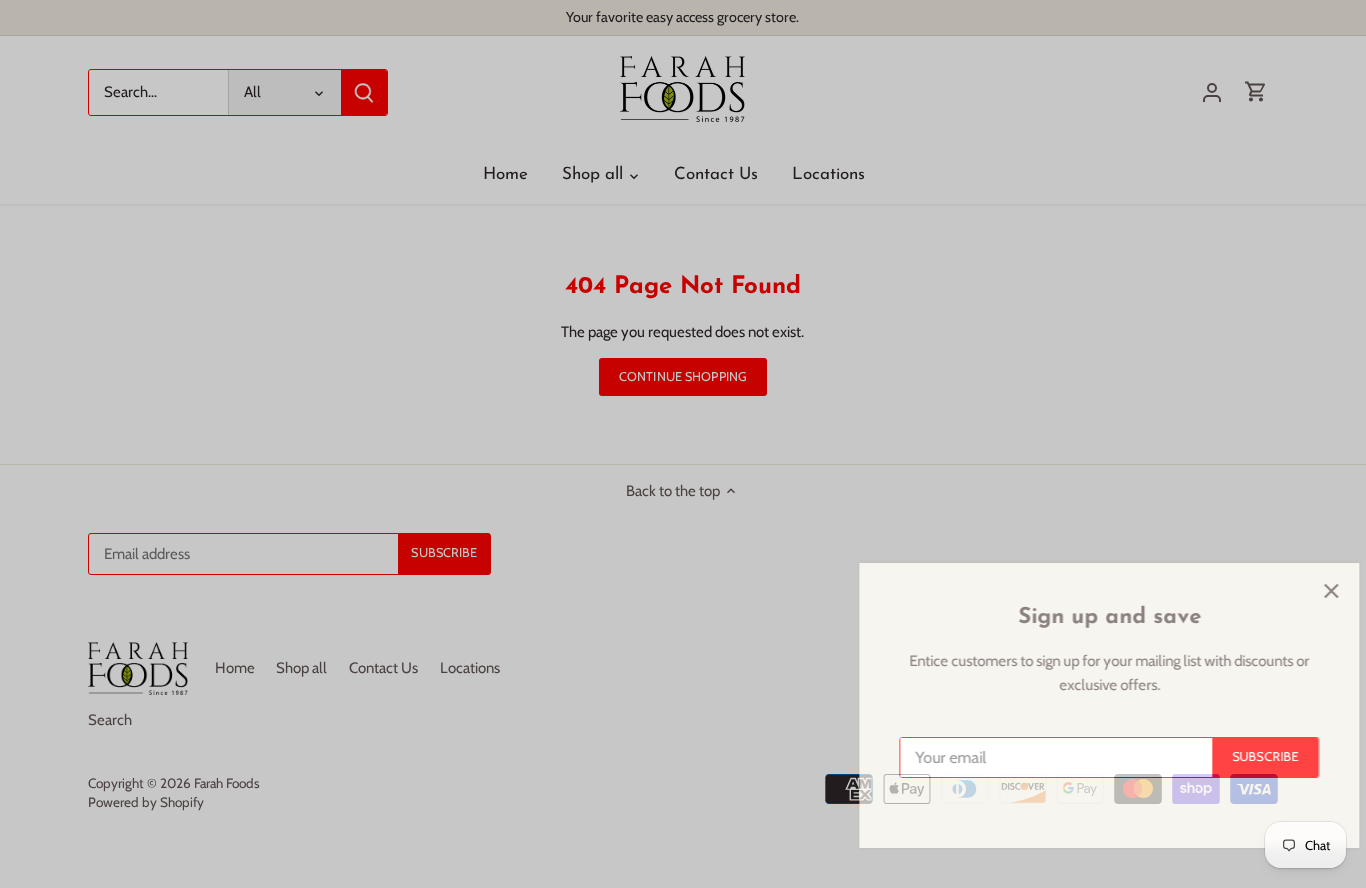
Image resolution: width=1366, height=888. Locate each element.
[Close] (1298, 591)
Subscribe (1232, 756)
